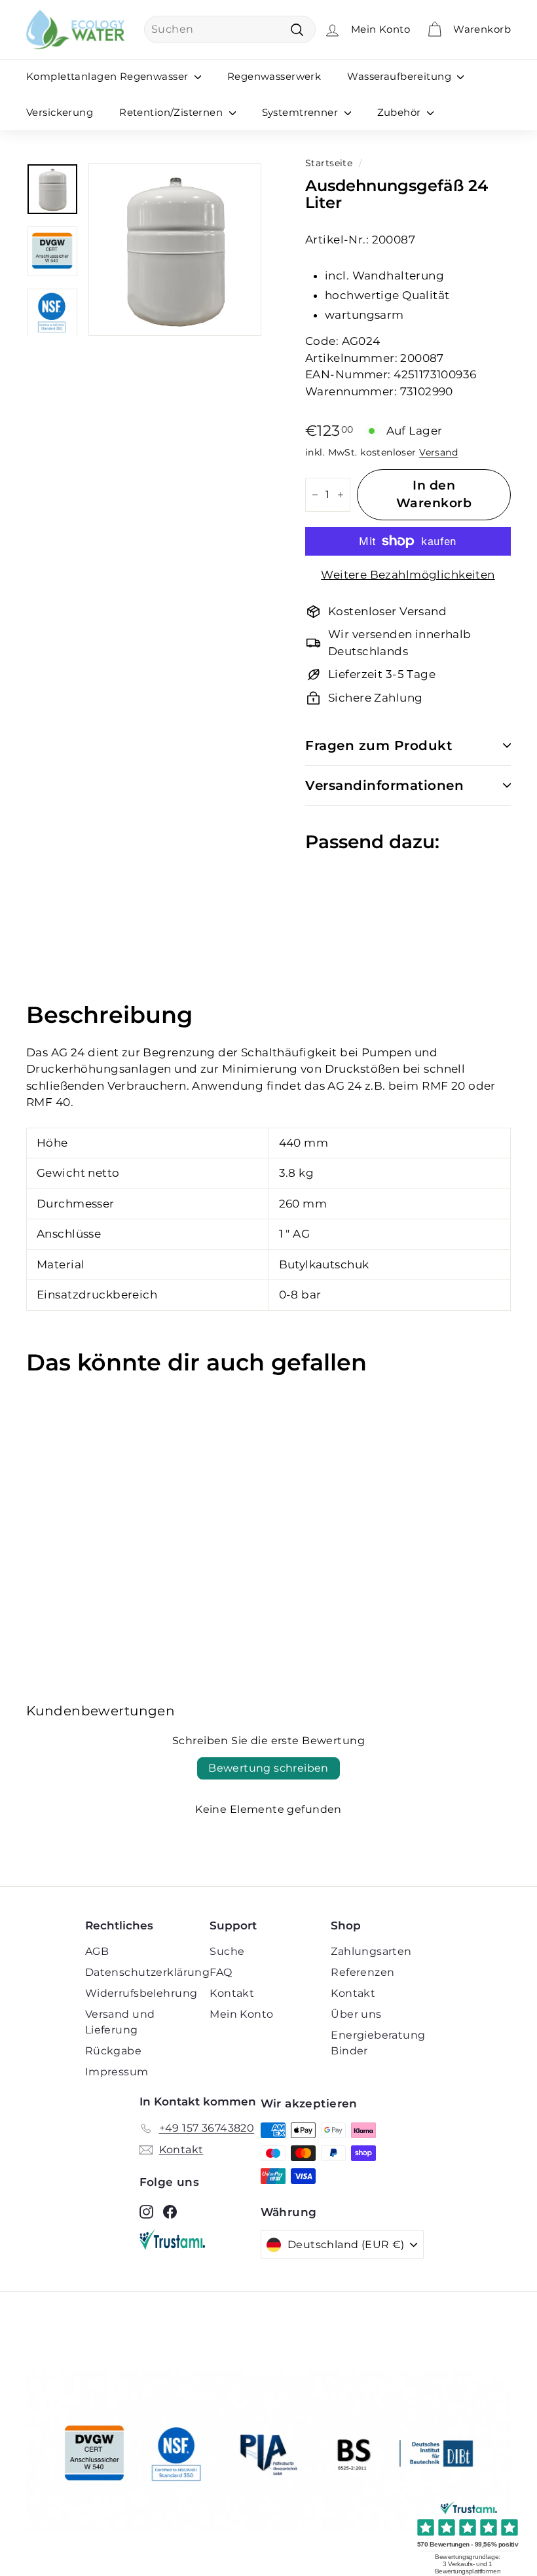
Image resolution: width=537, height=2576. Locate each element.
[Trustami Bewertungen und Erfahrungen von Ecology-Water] (200, 2240)
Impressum (117, 2072)
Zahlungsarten (371, 1951)
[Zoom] (175, 249)
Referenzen (362, 1972)
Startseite (329, 163)
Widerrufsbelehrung (141, 1993)
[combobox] (230, 29)
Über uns (356, 2014)
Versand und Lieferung (120, 2022)
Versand (438, 452)
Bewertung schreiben (268, 1768)
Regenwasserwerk (274, 76)
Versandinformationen (384, 785)
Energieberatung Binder (378, 2043)
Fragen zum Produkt (379, 745)
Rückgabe (113, 2051)
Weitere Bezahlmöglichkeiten (408, 575)
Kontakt (232, 1993)
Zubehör (400, 112)
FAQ (221, 1972)
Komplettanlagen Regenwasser (109, 76)
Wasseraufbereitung (400, 76)
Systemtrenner (302, 112)
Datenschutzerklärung (148, 1972)
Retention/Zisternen (173, 112)
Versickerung (60, 112)
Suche (227, 1951)
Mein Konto (241, 2014)
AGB (97, 1951)
